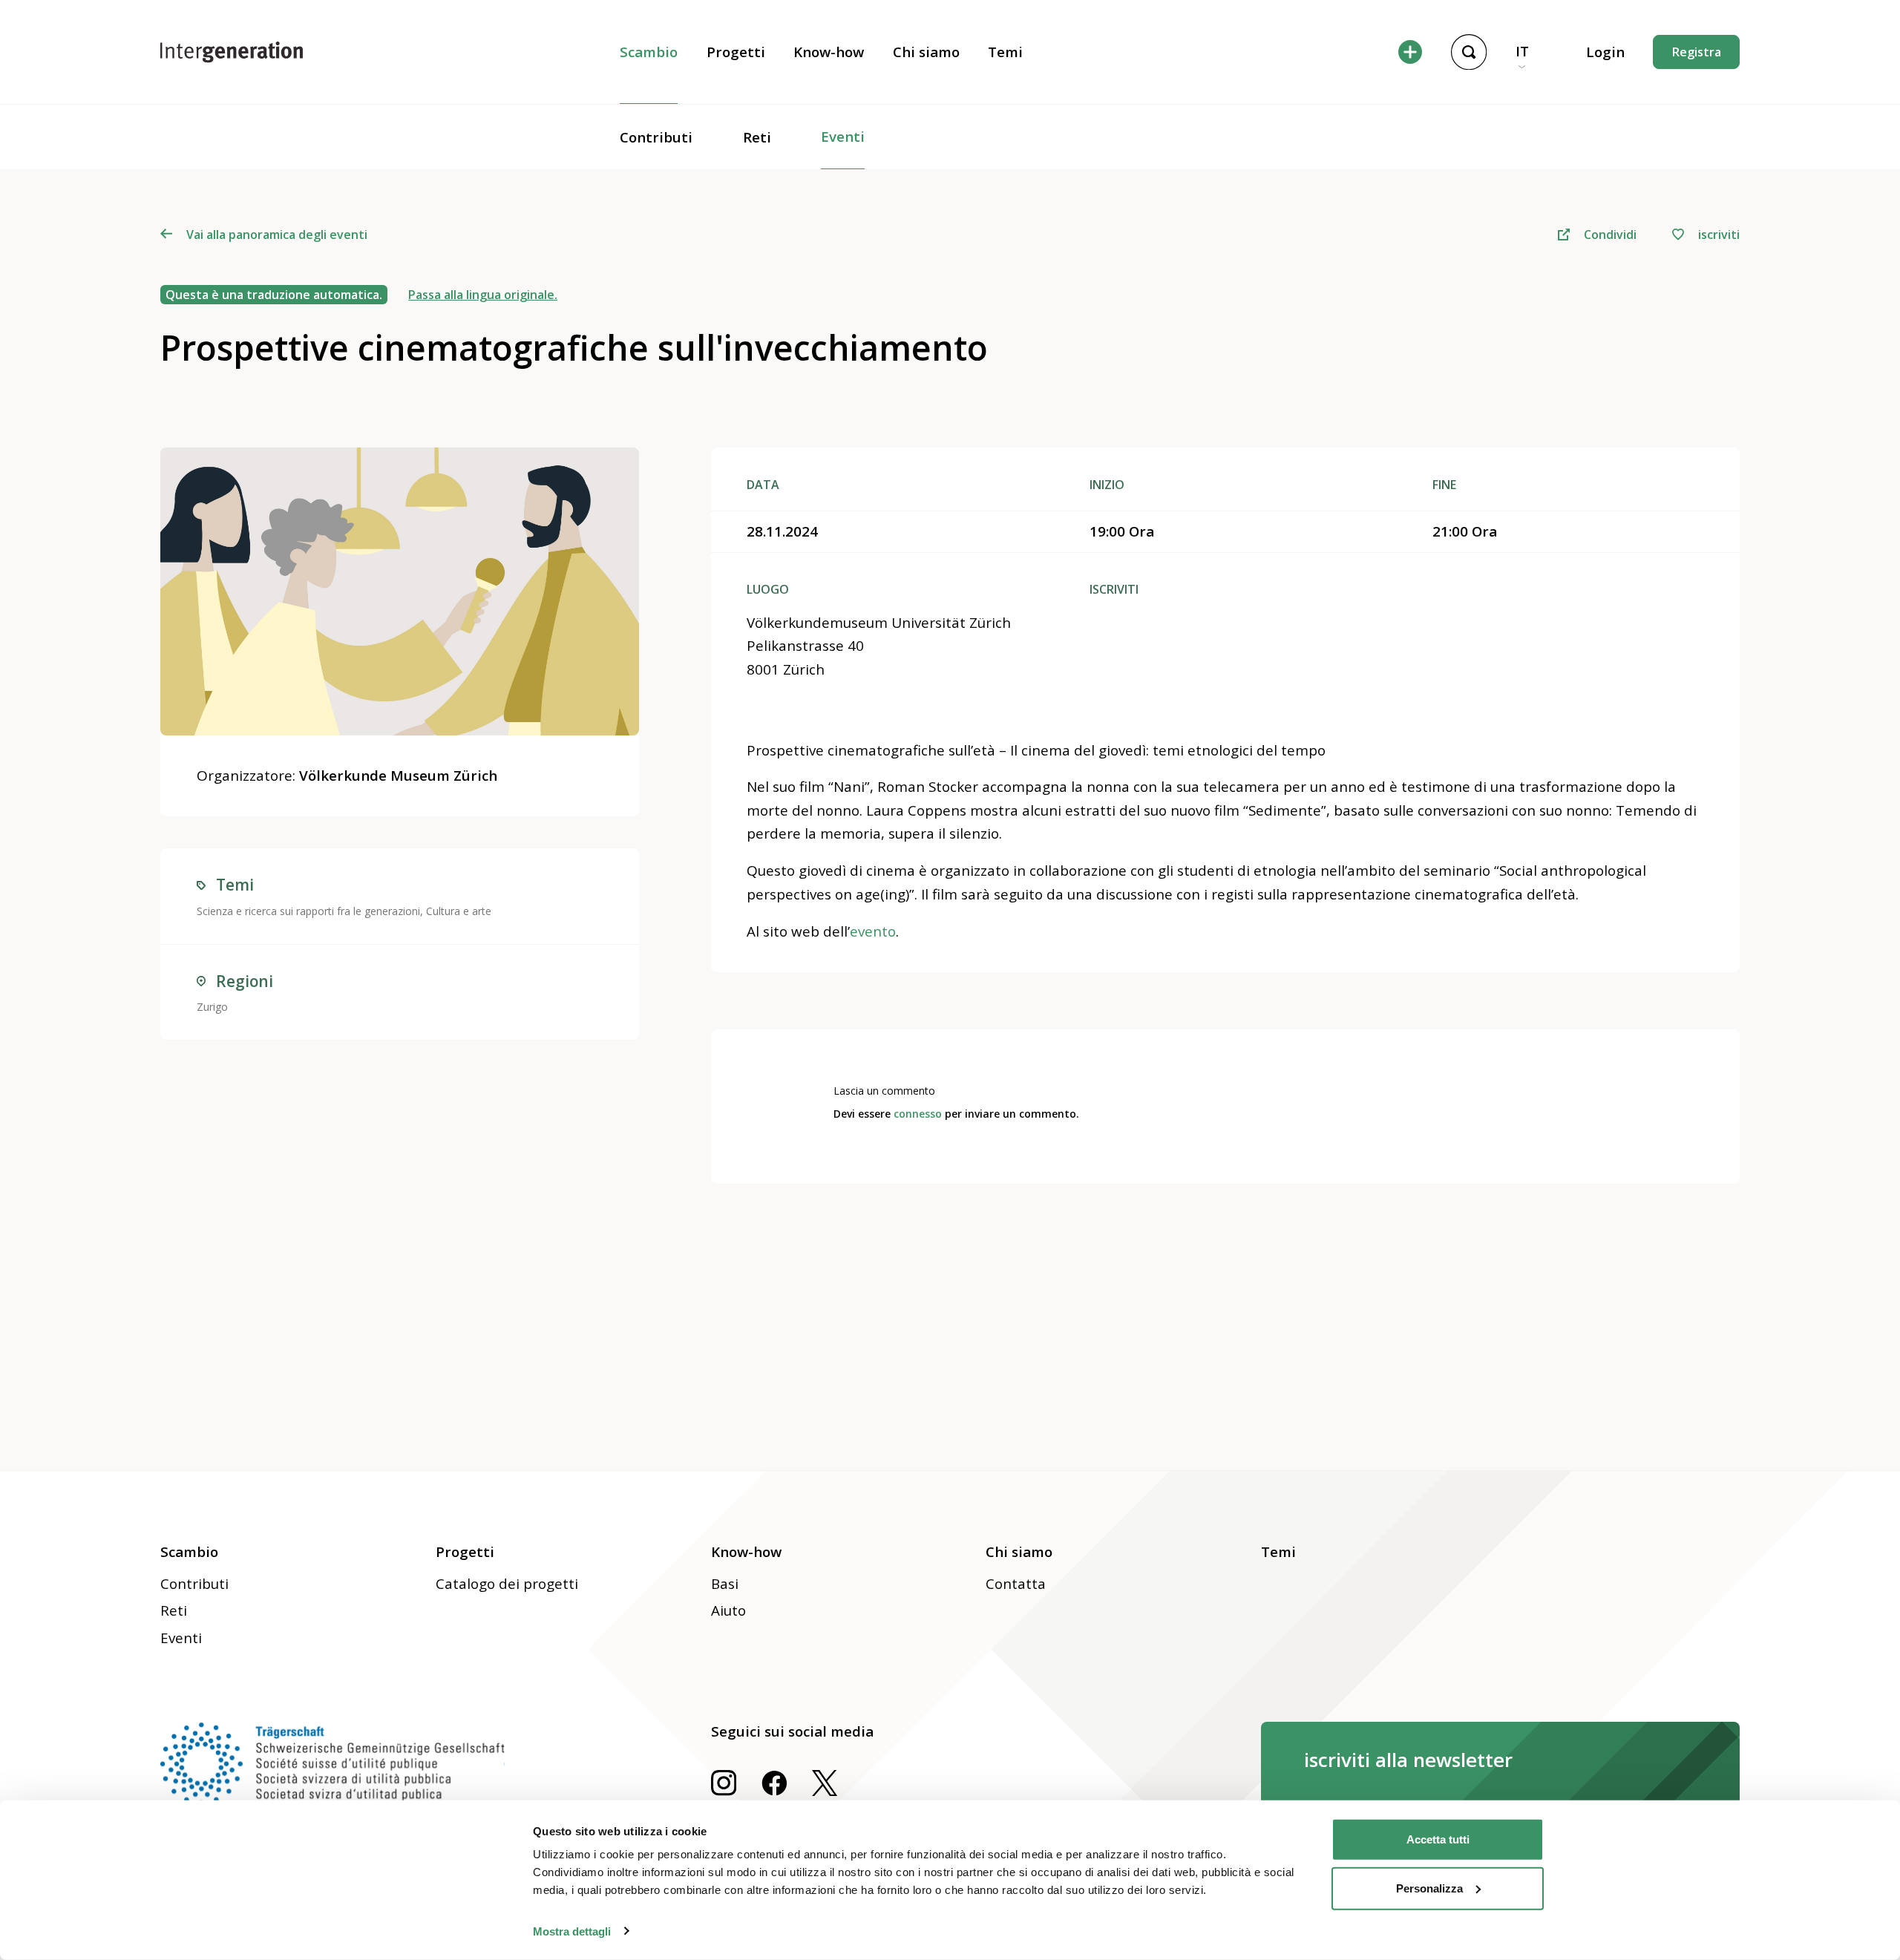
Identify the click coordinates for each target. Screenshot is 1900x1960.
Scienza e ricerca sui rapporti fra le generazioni (308, 911)
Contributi (656, 137)
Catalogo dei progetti (507, 1584)
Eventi (843, 137)
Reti (757, 137)
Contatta (1016, 1584)
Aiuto (728, 1610)
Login (1605, 52)
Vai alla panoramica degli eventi (276, 235)
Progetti (736, 52)
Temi (1005, 52)
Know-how (829, 52)
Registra (1697, 52)
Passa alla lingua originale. (483, 295)
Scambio (649, 52)
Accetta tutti (1438, 1839)
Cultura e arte (459, 911)
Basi (725, 1584)
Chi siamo (926, 52)
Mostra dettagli (572, 1931)
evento (873, 931)
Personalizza (1429, 1888)
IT (1522, 51)
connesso (918, 1114)
